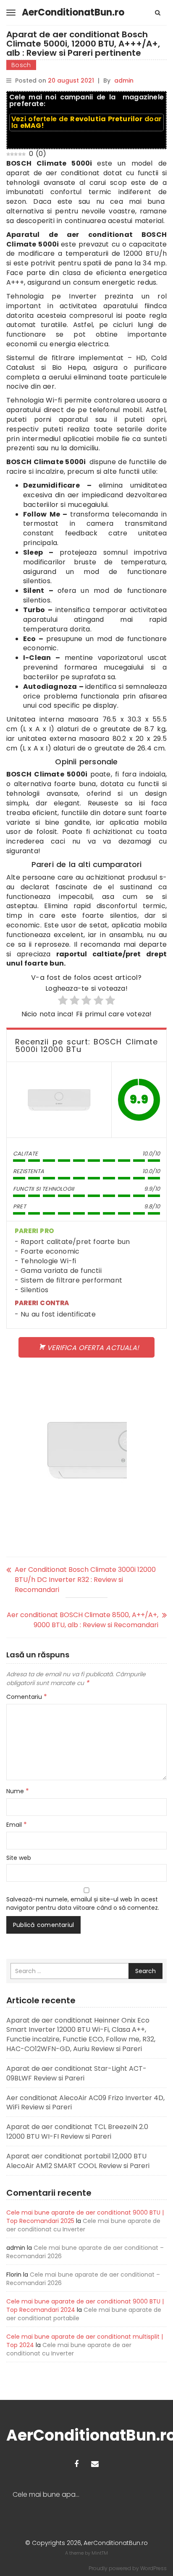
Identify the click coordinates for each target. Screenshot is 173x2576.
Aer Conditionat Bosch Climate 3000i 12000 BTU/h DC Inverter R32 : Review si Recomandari (85, 1580)
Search (145, 1971)
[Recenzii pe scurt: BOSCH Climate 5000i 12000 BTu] (59, 1100)
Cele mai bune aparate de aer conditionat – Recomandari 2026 (50, 2495)
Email (17, 1825)
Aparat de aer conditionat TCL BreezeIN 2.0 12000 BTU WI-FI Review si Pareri (77, 2132)
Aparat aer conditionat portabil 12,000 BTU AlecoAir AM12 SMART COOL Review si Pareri (78, 2161)
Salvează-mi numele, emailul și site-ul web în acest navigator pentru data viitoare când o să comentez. (83, 1903)
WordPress (153, 2568)
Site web (19, 1858)
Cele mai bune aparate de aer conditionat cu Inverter (83, 2225)
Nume (18, 1791)
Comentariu (27, 1697)
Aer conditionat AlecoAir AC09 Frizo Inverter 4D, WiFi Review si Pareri (85, 2103)
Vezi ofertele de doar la (86, 122)
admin (124, 80)
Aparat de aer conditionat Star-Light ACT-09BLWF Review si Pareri (76, 2073)
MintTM (100, 2553)
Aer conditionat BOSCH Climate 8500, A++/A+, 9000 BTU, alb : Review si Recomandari (83, 1620)
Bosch (21, 65)
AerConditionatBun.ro (73, 12)
